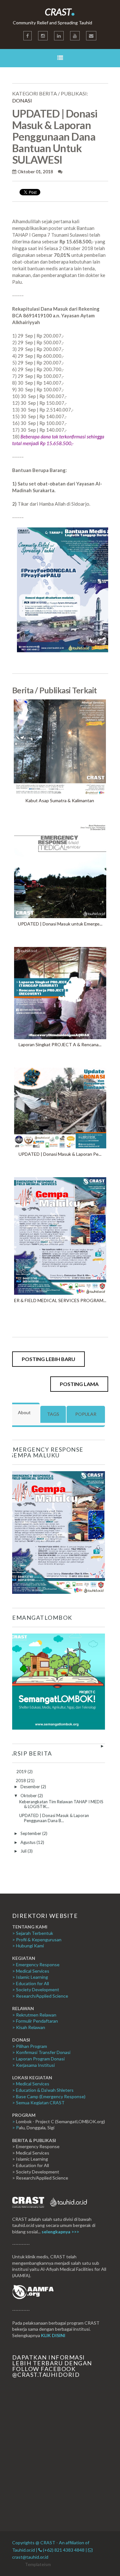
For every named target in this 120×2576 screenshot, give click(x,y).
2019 (22, 1772)
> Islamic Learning (30, 1977)
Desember (31, 1787)
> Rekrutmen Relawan (34, 2015)
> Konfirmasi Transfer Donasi (41, 2052)
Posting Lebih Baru (48, 1359)
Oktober (29, 1796)
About (24, 1412)
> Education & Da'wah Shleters (43, 2090)
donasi (22, 100)
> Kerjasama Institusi (33, 2065)
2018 (21, 1781)
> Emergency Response (36, 1965)
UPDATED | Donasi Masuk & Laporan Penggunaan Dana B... (54, 1818)
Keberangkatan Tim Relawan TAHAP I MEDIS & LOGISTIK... (61, 1804)
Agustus (28, 1842)
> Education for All (31, 1983)
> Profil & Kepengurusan (37, 1940)
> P (16, 2128)
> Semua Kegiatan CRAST (38, 2103)
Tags (53, 1414)
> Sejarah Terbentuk (33, 1933)
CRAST (60, 12)
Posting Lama (79, 1384)
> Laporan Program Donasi (38, 2059)
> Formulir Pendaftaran (35, 2021)
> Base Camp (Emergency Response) (49, 2096)
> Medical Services (31, 1971)
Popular (86, 1414)
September (31, 1833)
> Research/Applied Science (40, 1996)
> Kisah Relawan (29, 2027)
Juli (24, 1851)
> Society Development (36, 1989)
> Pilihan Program (30, 2046)
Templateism (38, 2564)
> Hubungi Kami (28, 1946)
